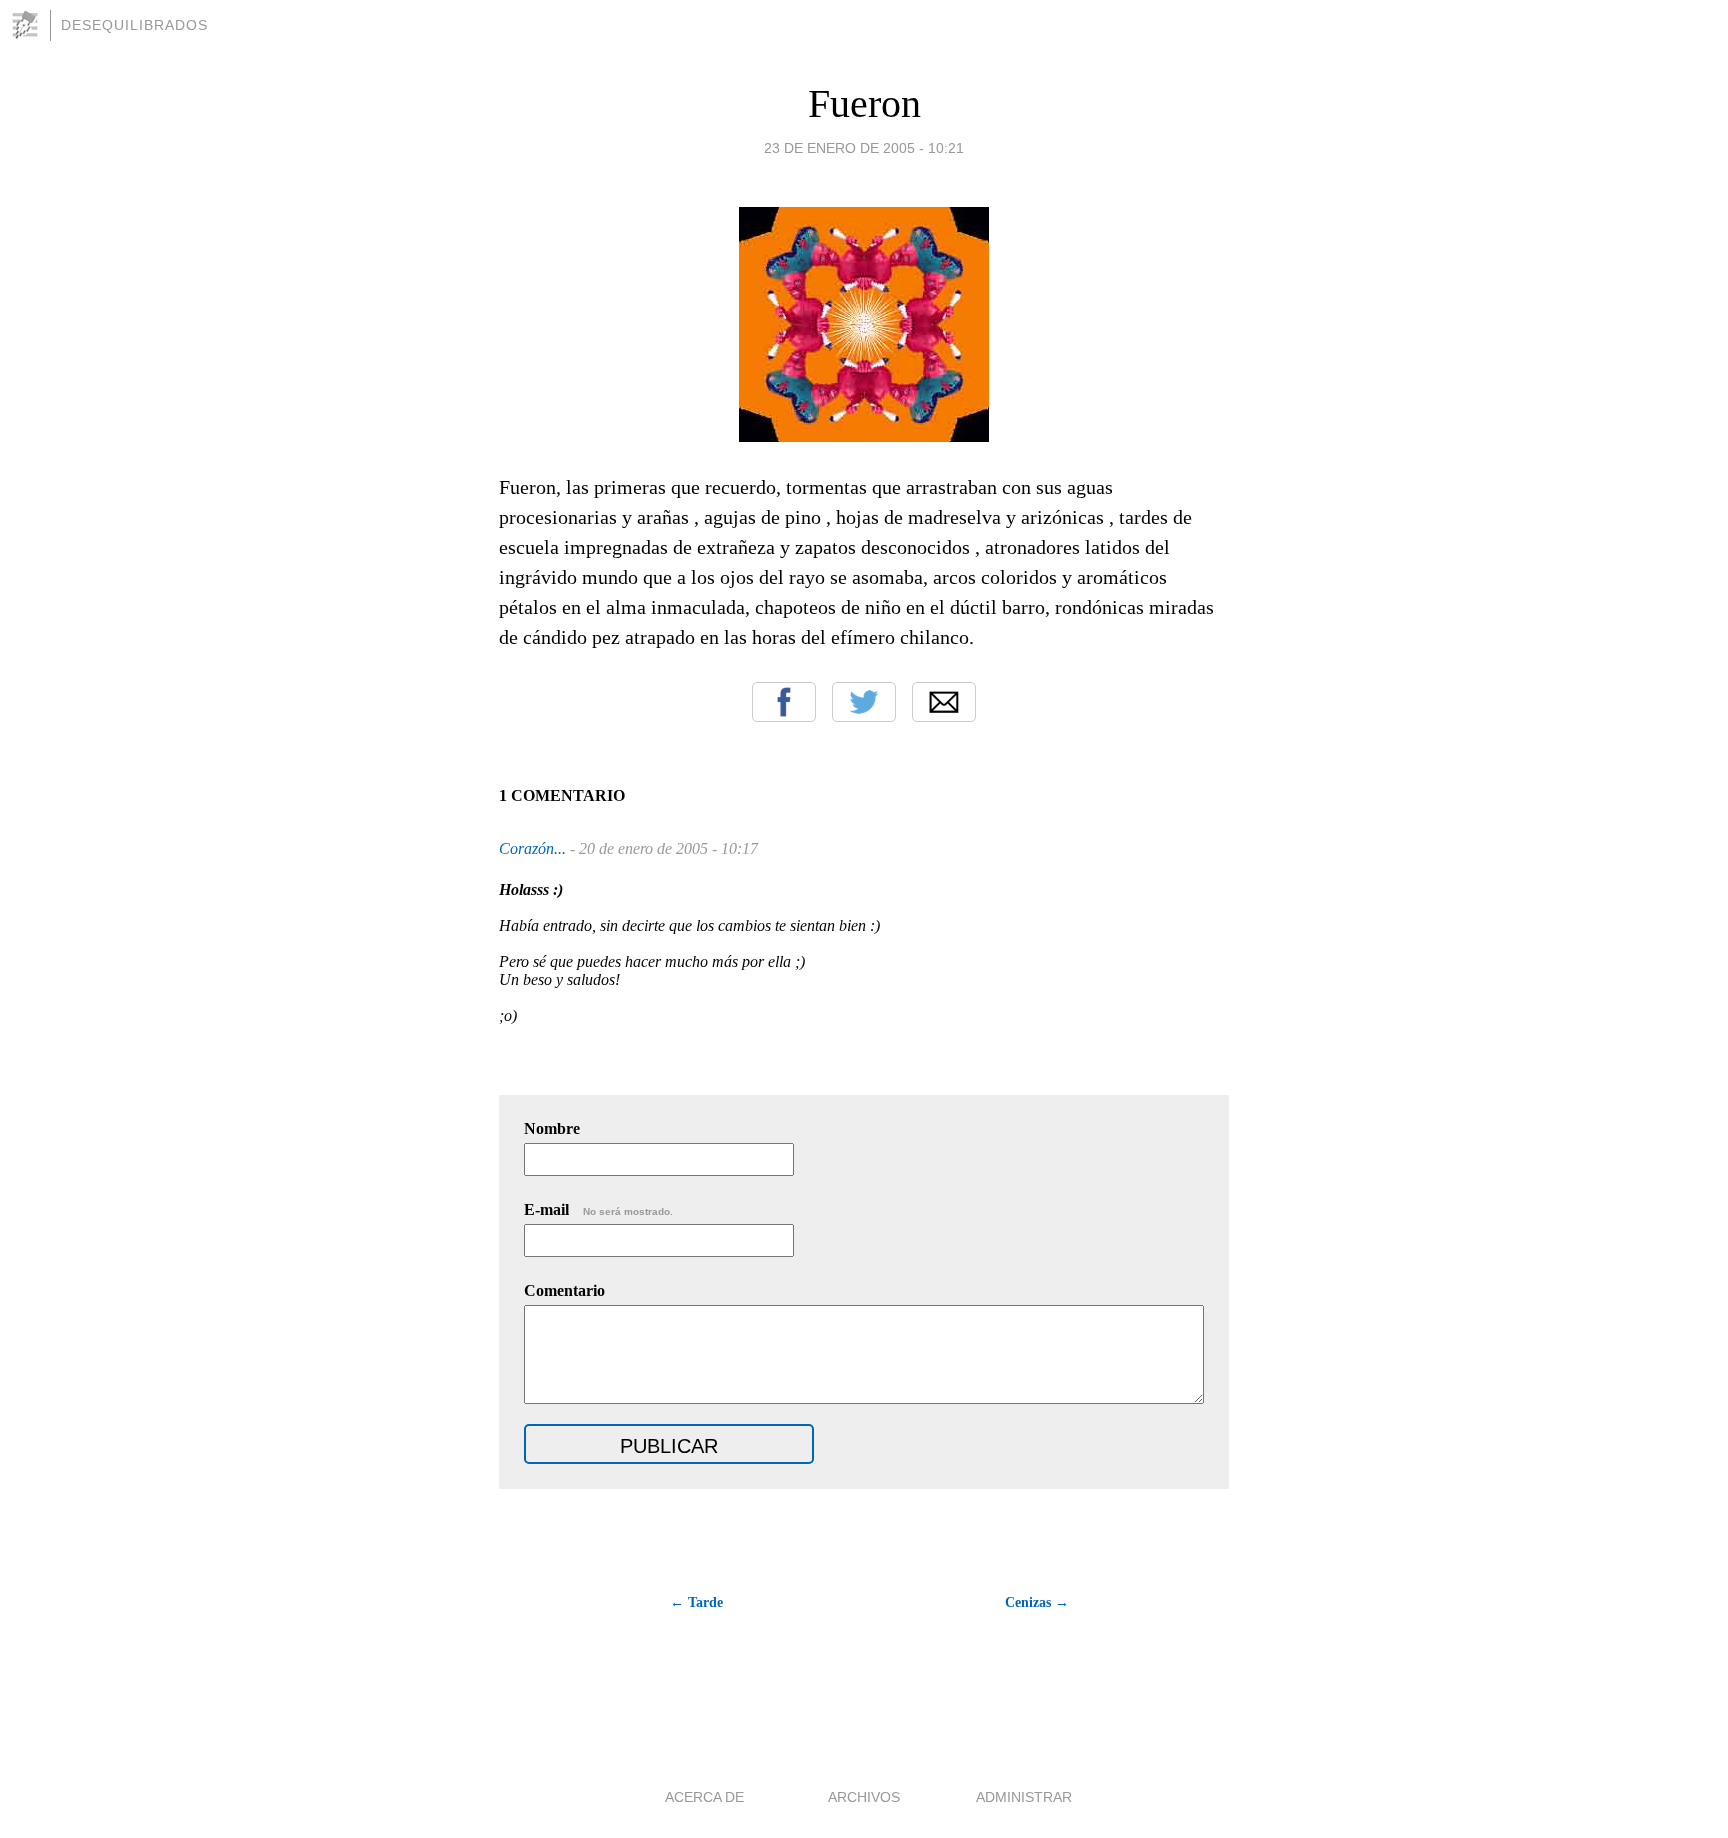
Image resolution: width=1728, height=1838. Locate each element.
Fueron (864, 103)
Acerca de (704, 1797)
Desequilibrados (134, 25)
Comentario (564, 1290)
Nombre (552, 1128)
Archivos (864, 1797)
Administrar (1024, 1797)
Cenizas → (1037, 1602)
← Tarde (696, 1602)
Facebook (784, 702)
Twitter (864, 702)
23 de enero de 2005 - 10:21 (864, 148)
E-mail (598, 1209)
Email (944, 702)
